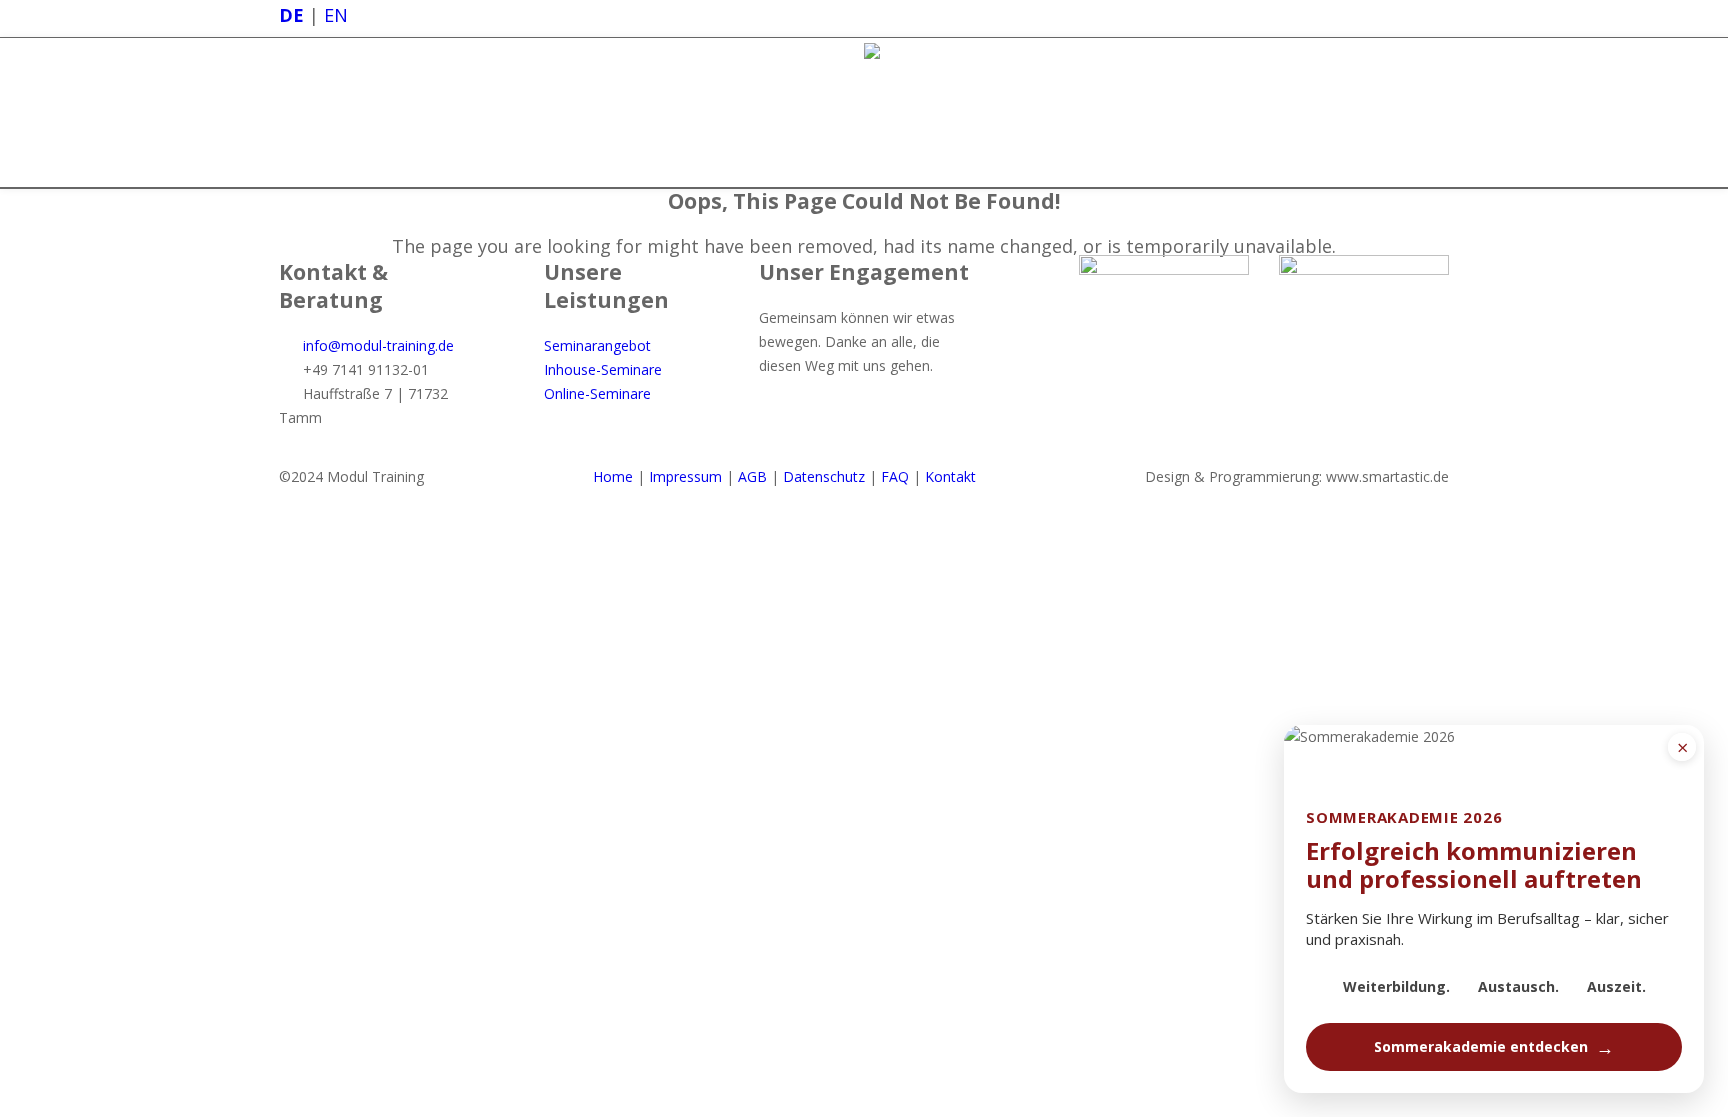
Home (613, 476)
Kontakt (950, 476)
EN (336, 15)
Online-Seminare (597, 393)
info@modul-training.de (378, 345)
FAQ (895, 476)
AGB (752, 476)
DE (291, 15)
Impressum (685, 476)
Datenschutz (824, 476)
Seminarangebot (597, 345)
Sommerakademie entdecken (1494, 1047)
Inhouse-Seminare (603, 369)
